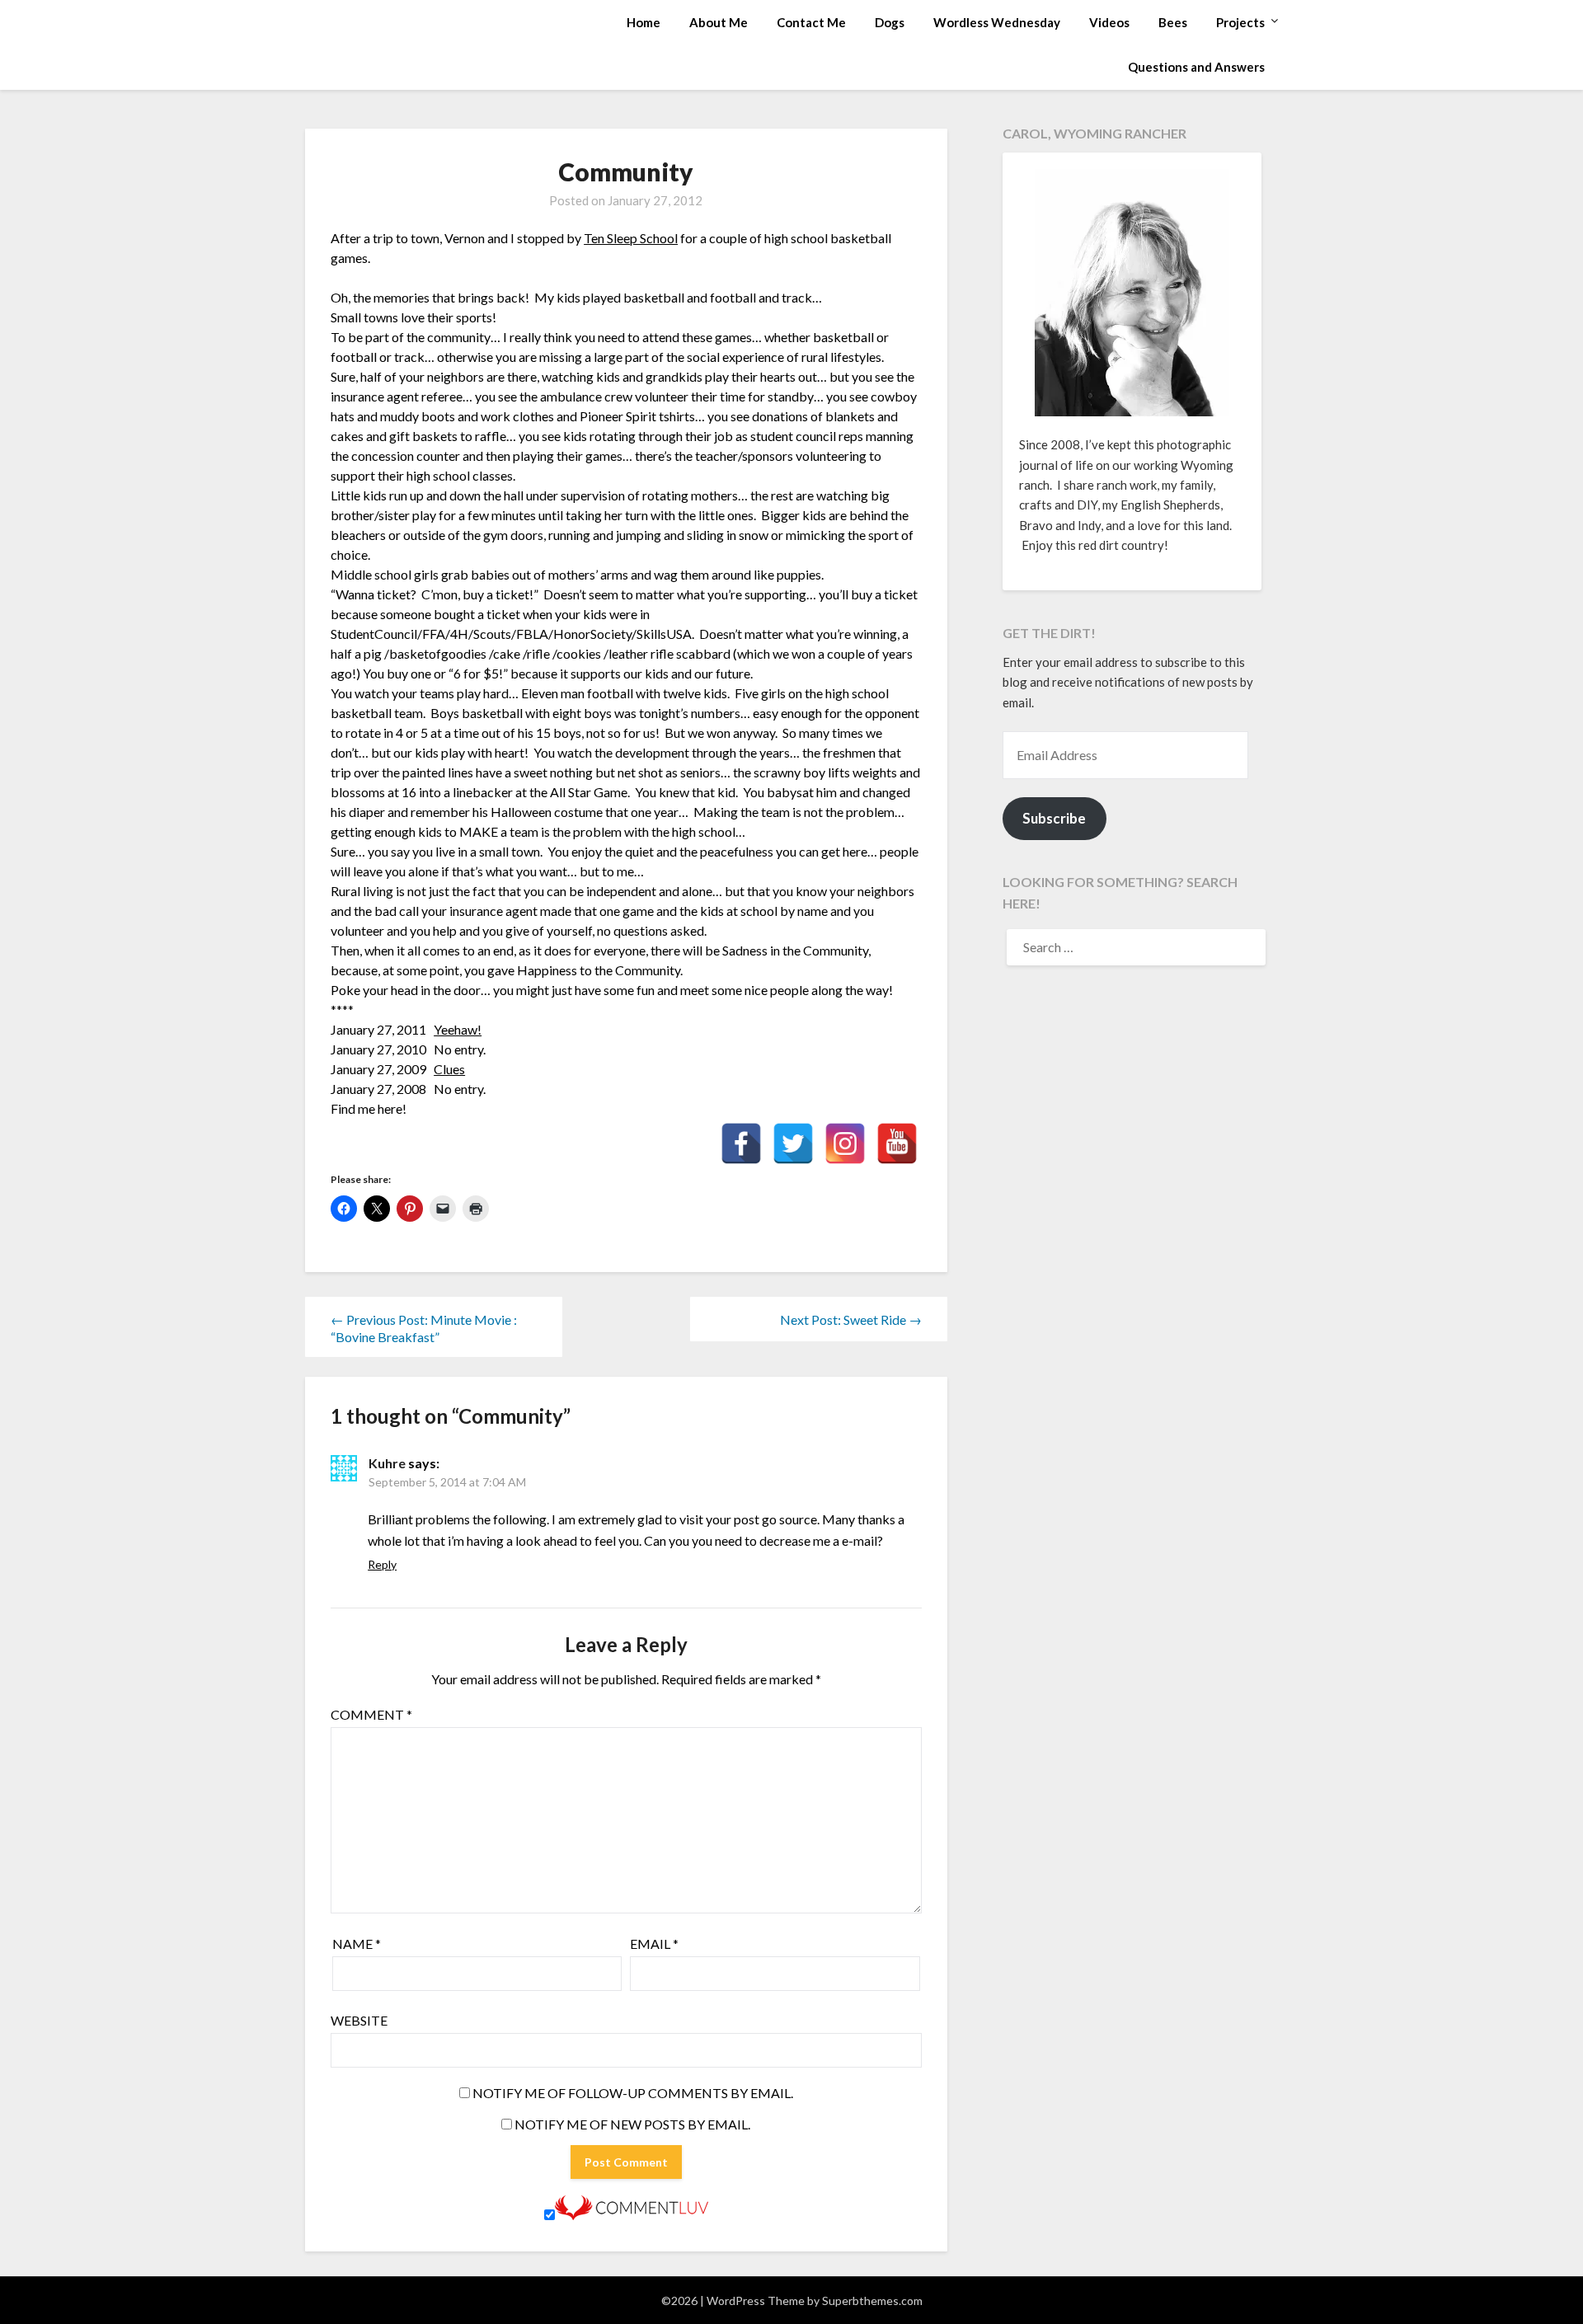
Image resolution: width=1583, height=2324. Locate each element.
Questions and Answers (1196, 67)
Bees (1173, 22)
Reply (382, 1564)
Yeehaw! (458, 1029)
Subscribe (1054, 818)
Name (357, 1944)
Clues (449, 1069)
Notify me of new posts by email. (632, 2124)
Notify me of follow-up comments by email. (633, 2093)
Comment (371, 1714)
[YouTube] (897, 1143)
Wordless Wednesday (997, 22)
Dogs (890, 22)
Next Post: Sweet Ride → (851, 1319)
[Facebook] (741, 1143)
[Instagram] (845, 1143)
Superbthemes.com (872, 2301)
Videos (1109, 22)
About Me (719, 22)
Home (644, 22)
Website (359, 2020)
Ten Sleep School (631, 238)
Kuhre (387, 1463)
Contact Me (811, 22)
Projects (1240, 22)
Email (654, 1944)
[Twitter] (793, 1143)
